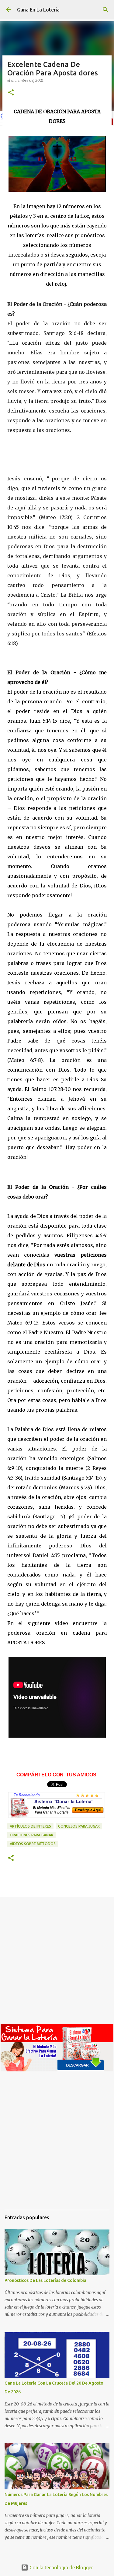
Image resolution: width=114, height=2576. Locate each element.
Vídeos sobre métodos (33, 1844)
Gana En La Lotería (38, 10)
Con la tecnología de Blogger (61, 2568)
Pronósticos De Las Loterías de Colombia (45, 2280)
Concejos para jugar (79, 1826)
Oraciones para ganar (31, 1835)
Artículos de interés (30, 1826)
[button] (11, 93)
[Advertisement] (57, 1963)
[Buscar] (105, 10)
